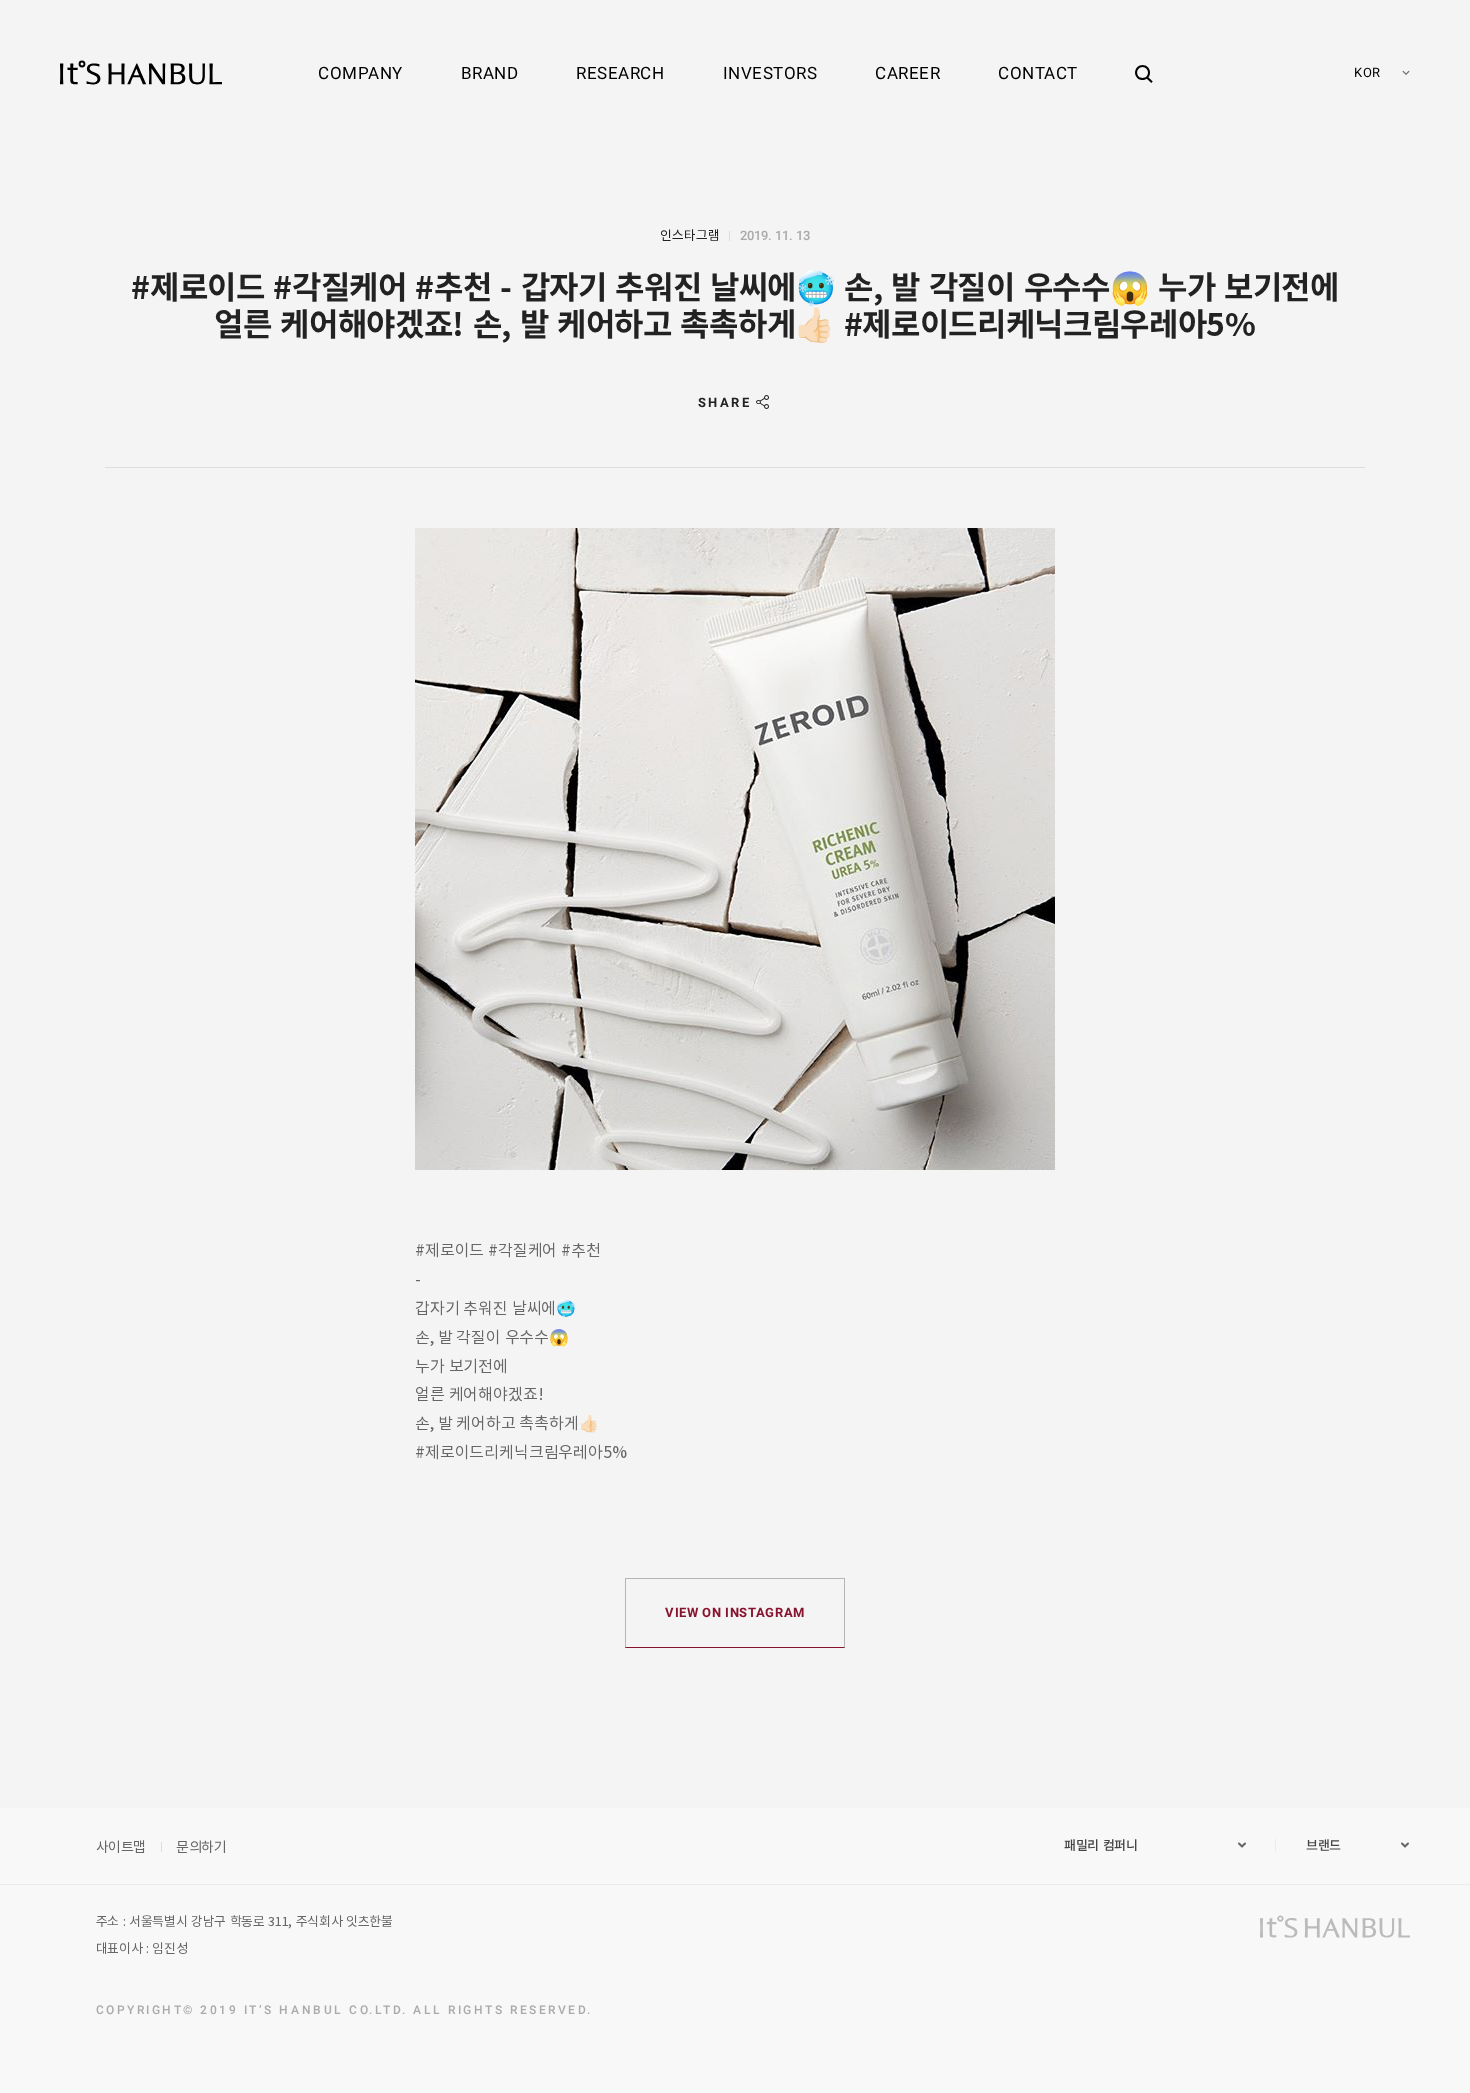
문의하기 (201, 1846)
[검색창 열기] (1144, 55)
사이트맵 (121, 1846)
